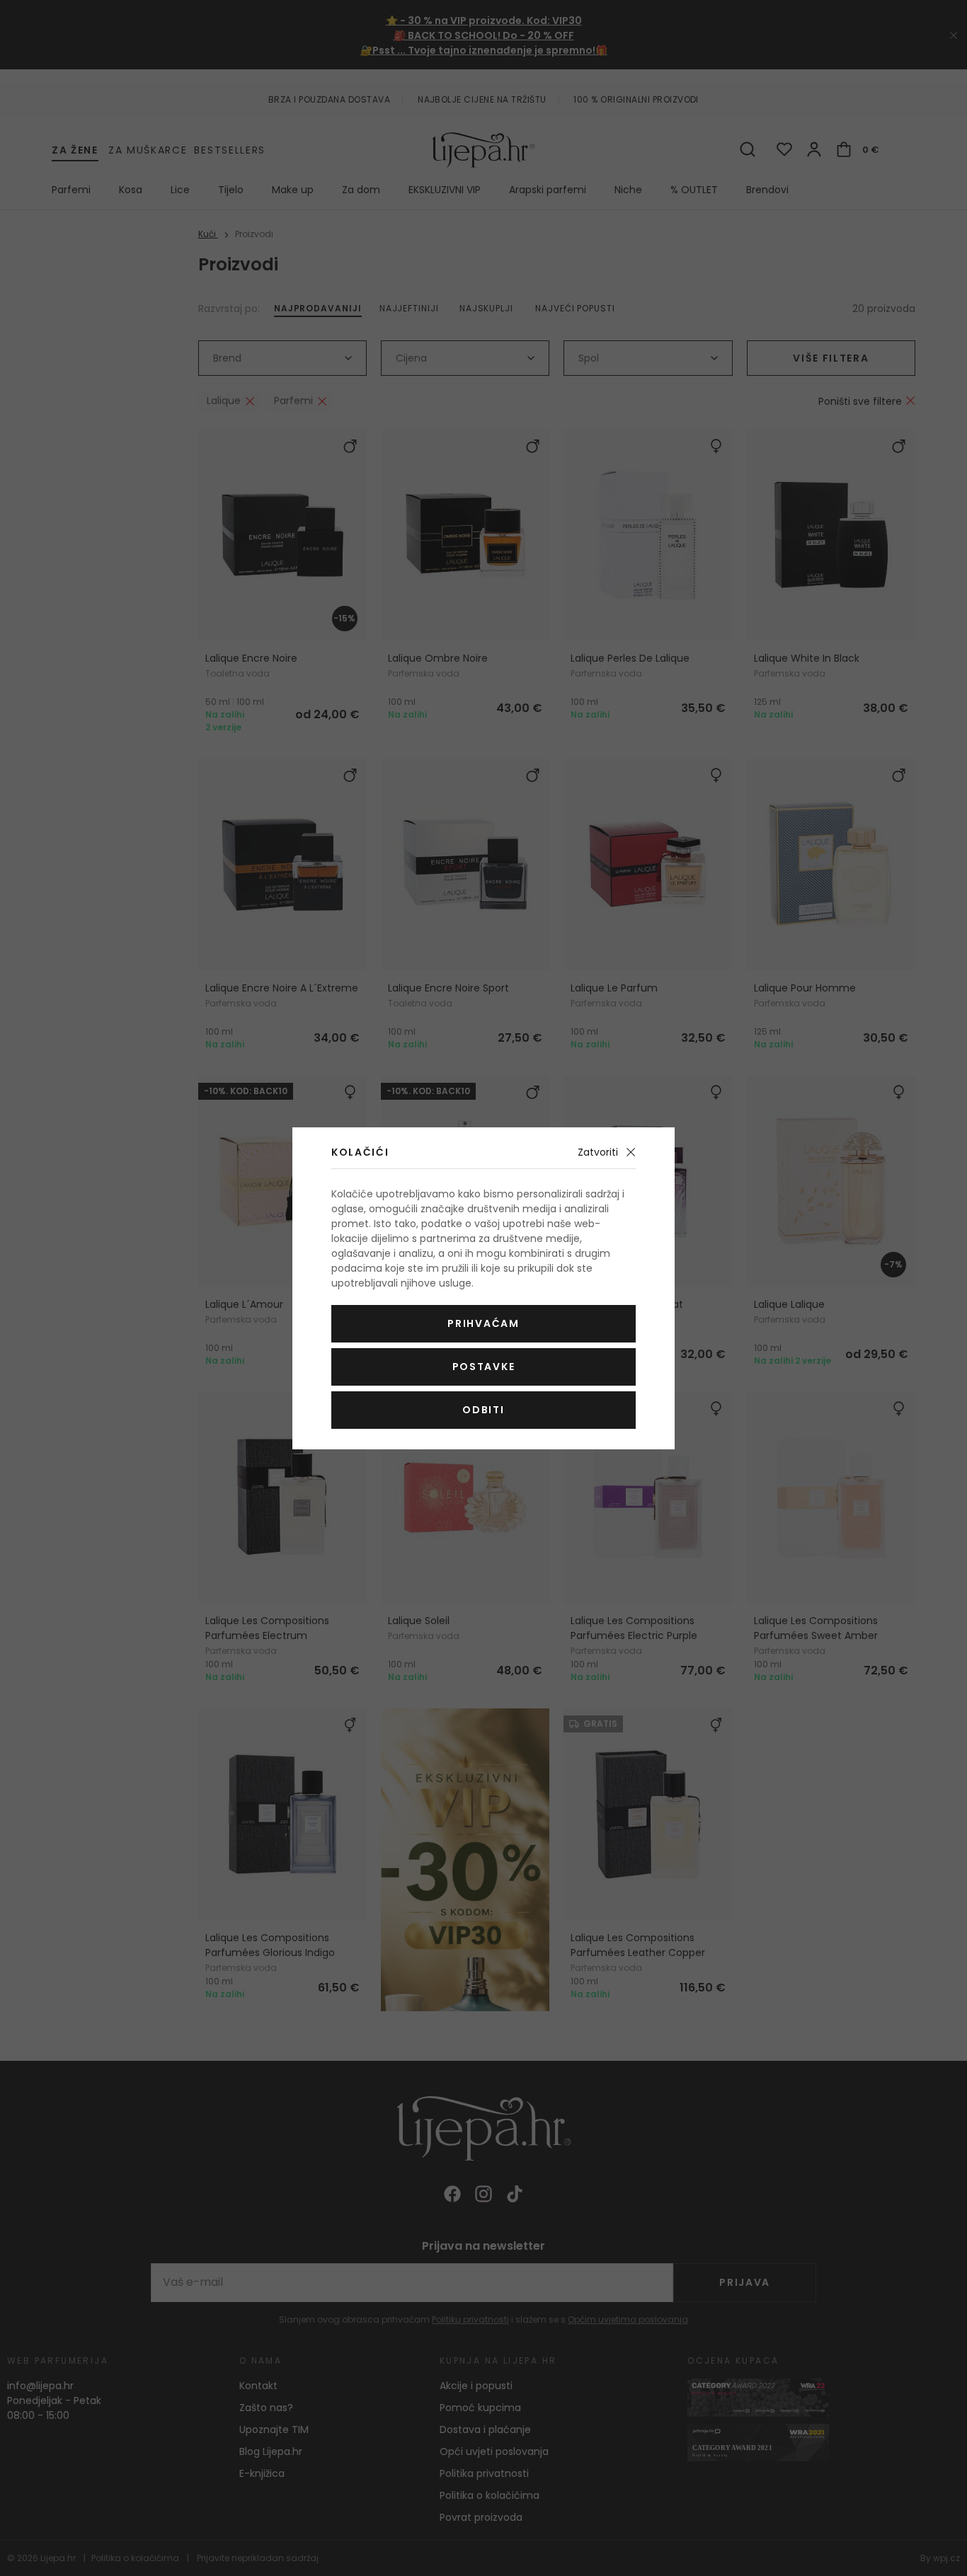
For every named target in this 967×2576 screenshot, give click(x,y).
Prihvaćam (483, 1323)
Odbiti (483, 1410)
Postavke (483, 1367)
